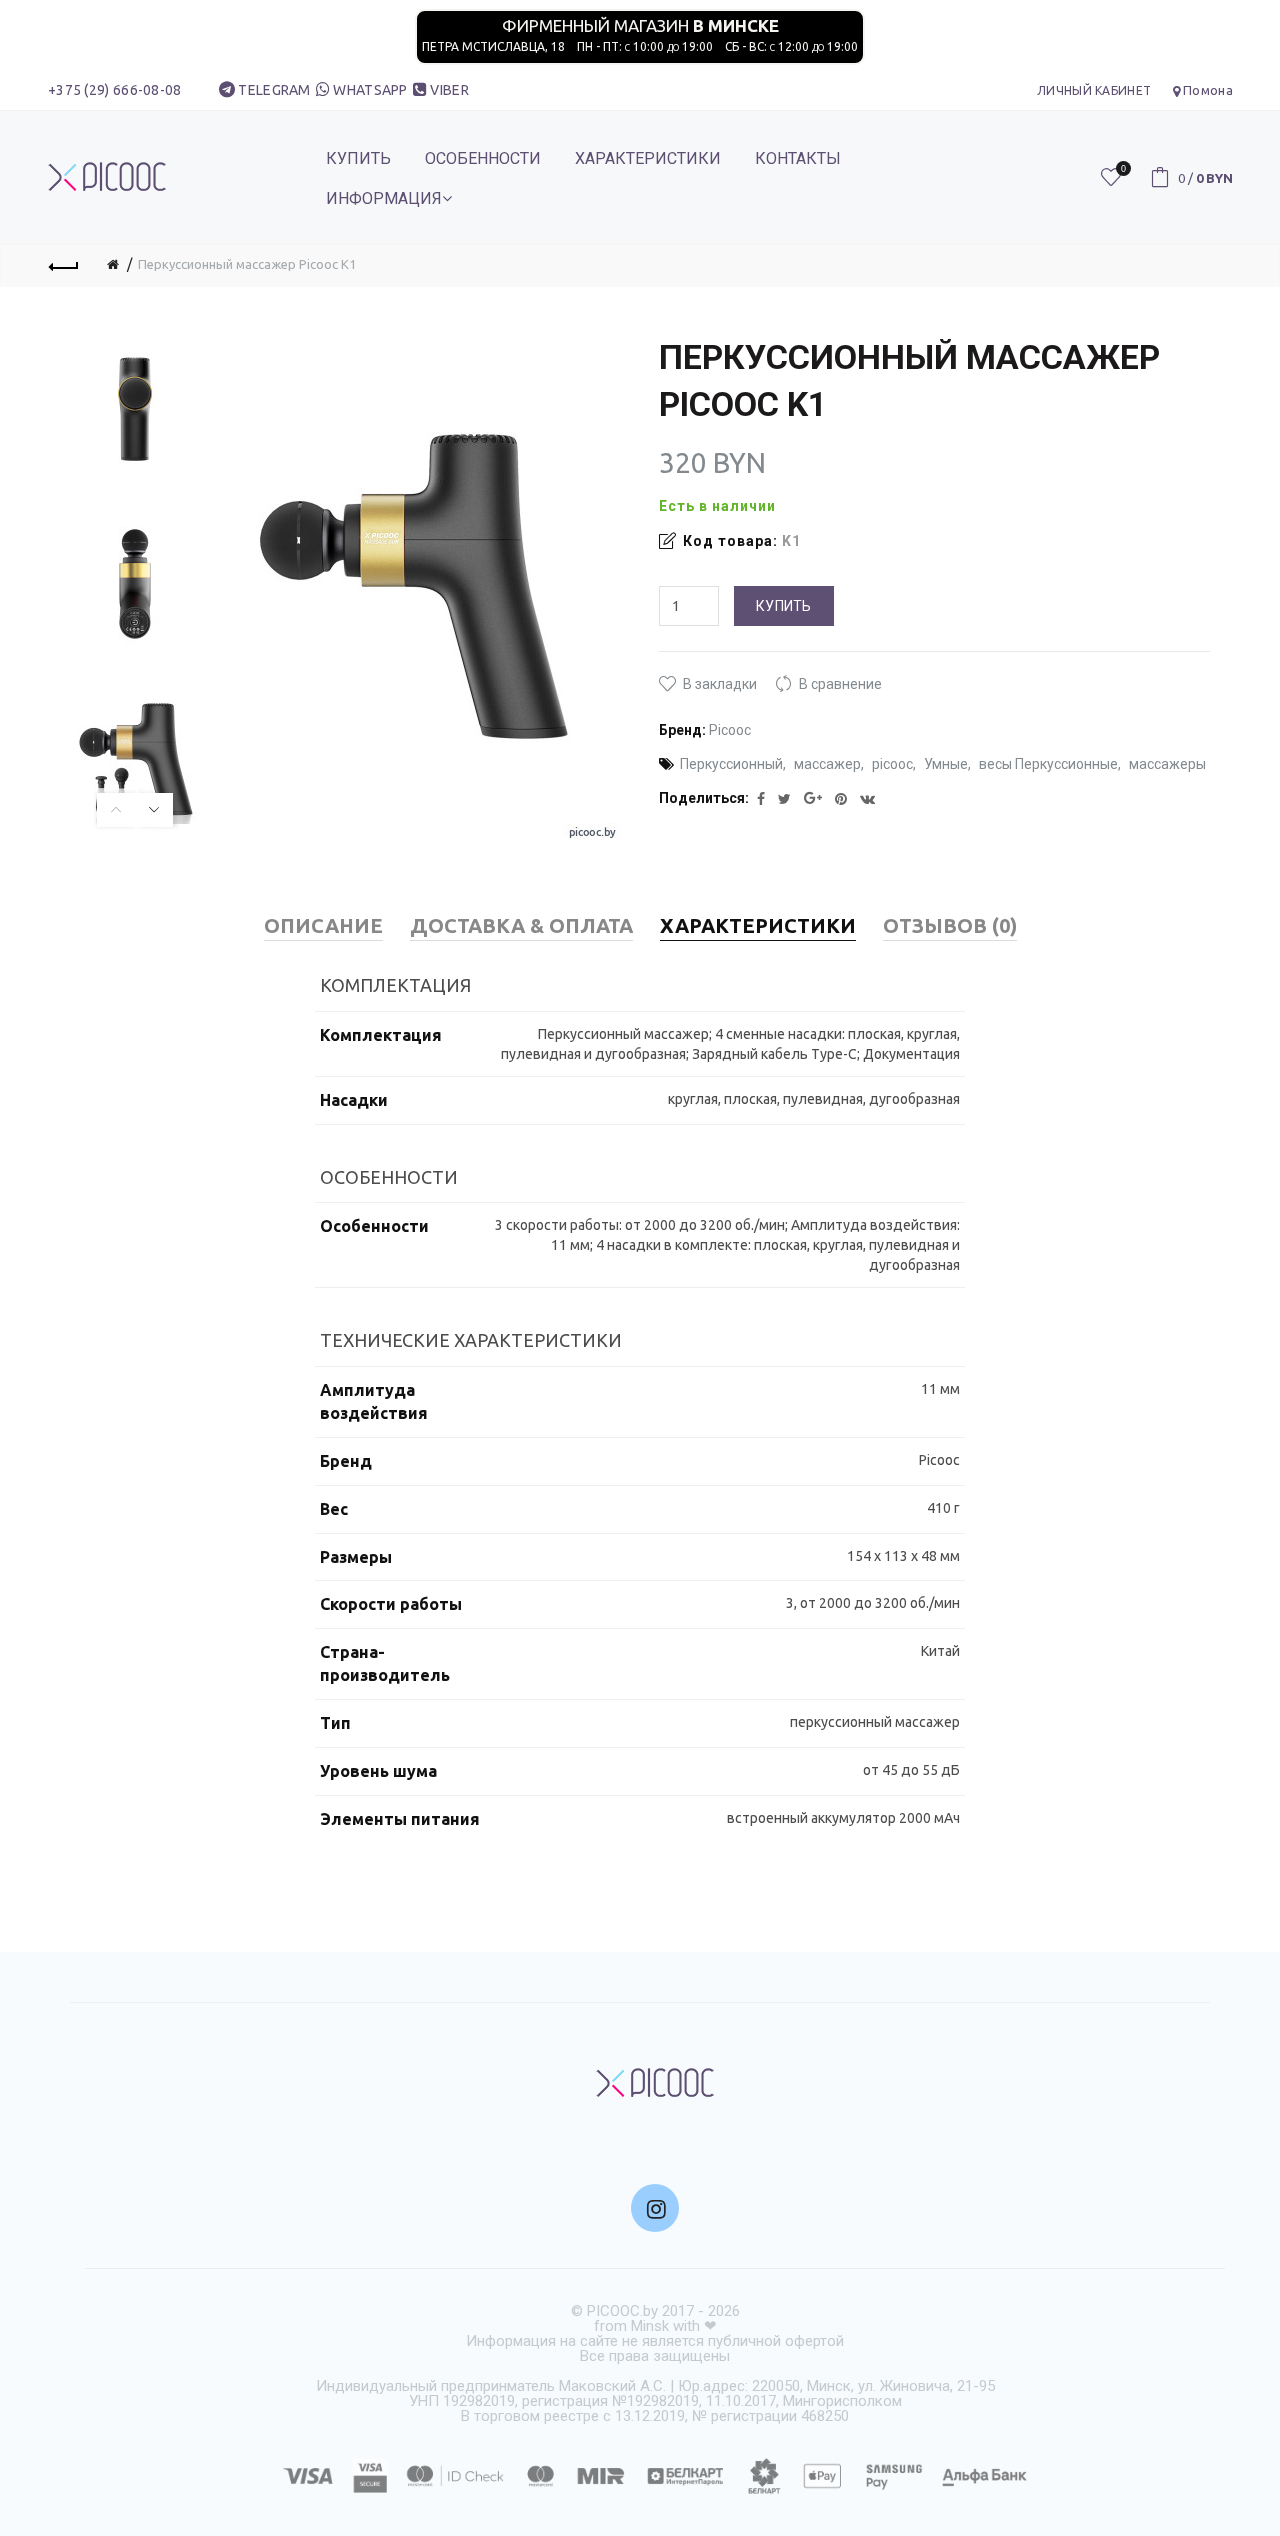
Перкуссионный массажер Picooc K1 (247, 264)
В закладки (720, 684)
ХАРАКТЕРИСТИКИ (648, 158)
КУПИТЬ (358, 158)
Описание (323, 925)
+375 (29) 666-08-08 (115, 90)
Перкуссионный (731, 764)
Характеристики (758, 925)
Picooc (730, 730)
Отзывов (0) (950, 925)
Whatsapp (370, 90)
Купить (784, 606)
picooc (892, 764)
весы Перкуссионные (1048, 764)
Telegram (274, 90)
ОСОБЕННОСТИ (483, 158)
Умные (946, 764)
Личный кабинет (1094, 90)
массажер (827, 764)
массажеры (1167, 764)
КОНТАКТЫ (798, 158)
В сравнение (840, 684)
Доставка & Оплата (521, 925)
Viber (449, 90)
